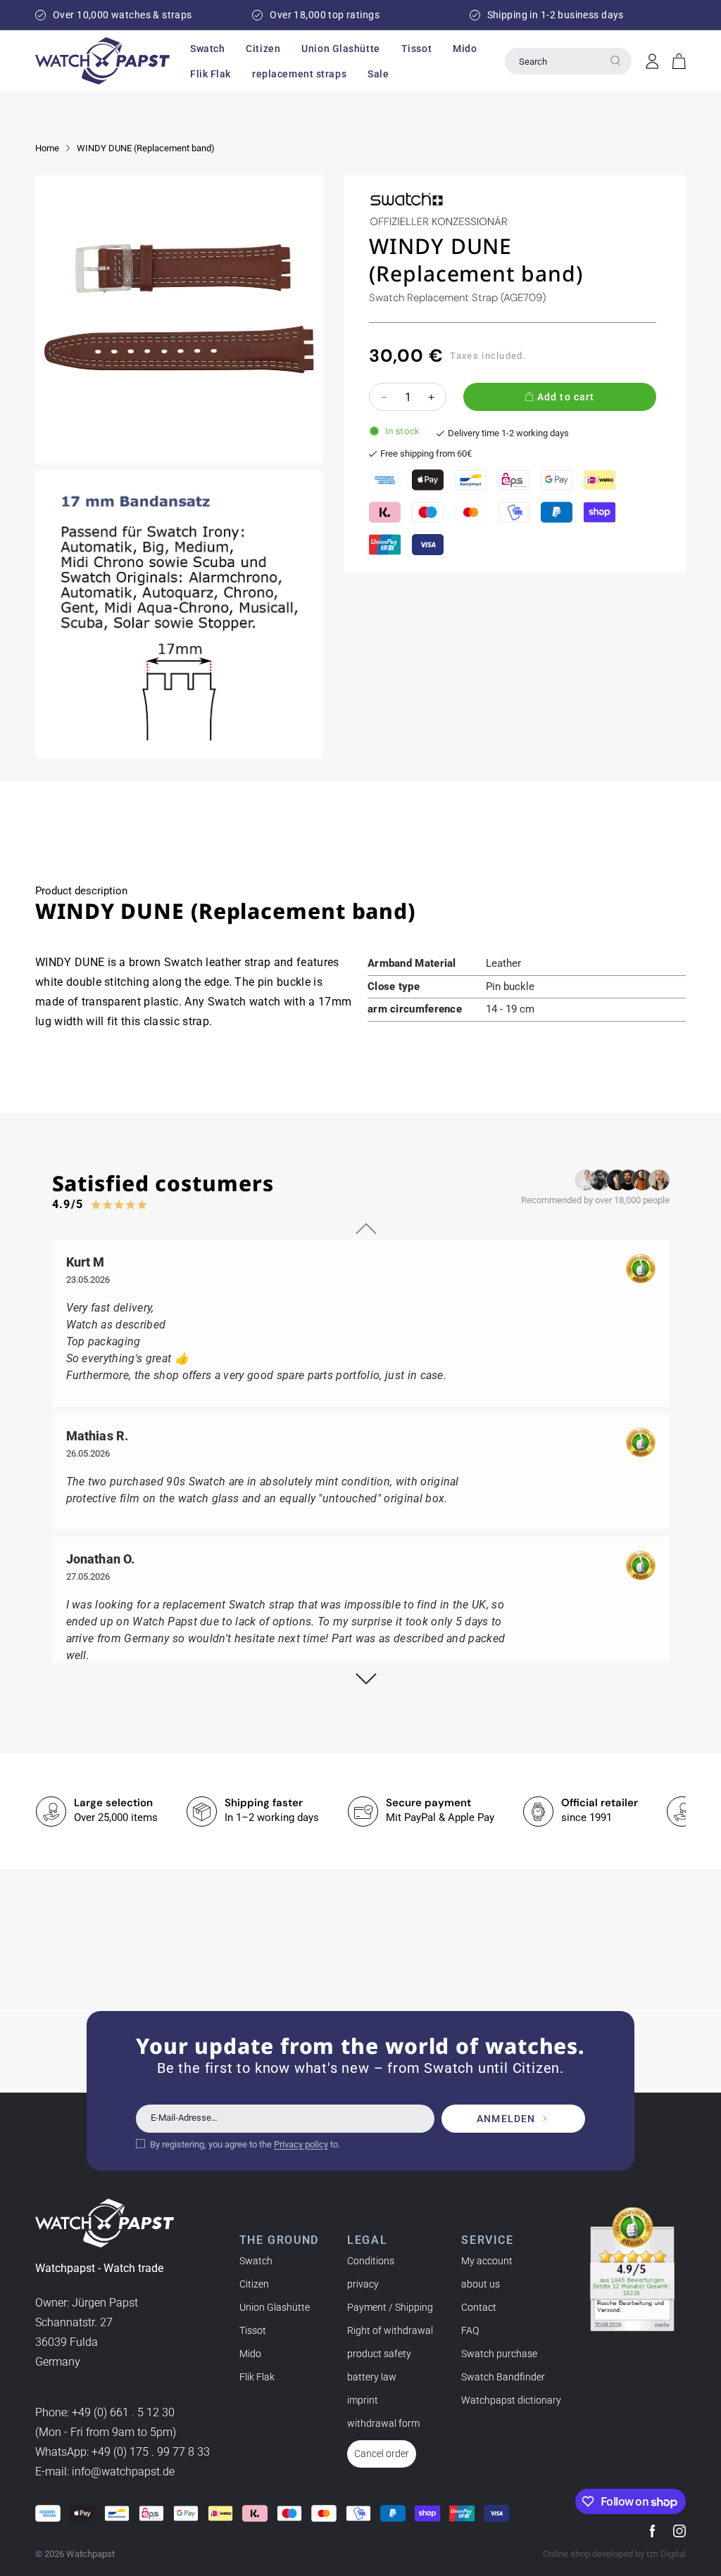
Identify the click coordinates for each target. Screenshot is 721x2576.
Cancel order (382, 2454)
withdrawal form (383, 2423)
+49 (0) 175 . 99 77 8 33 (151, 2452)
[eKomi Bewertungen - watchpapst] (632, 2269)
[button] (207, 49)
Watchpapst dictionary (511, 2400)
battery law (372, 2377)
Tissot (253, 2330)
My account (487, 2261)
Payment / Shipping (390, 2307)
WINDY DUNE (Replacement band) (146, 148)
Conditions (371, 2261)
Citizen (254, 2284)
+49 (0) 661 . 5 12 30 (123, 2412)
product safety (379, 2354)
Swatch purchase (499, 2354)
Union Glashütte (275, 2307)
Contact (479, 2307)
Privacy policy (301, 2144)
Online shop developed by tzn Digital (614, 2554)
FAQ (470, 2330)
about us (481, 2284)
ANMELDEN (506, 2119)
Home (47, 148)
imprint (363, 2400)
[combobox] (568, 61)
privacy (363, 2284)
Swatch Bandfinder (503, 2377)
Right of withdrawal (390, 2330)
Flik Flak (257, 2377)
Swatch (256, 2261)
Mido (250, 2354)
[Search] (615, 61)
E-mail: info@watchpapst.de (105, 2472)
